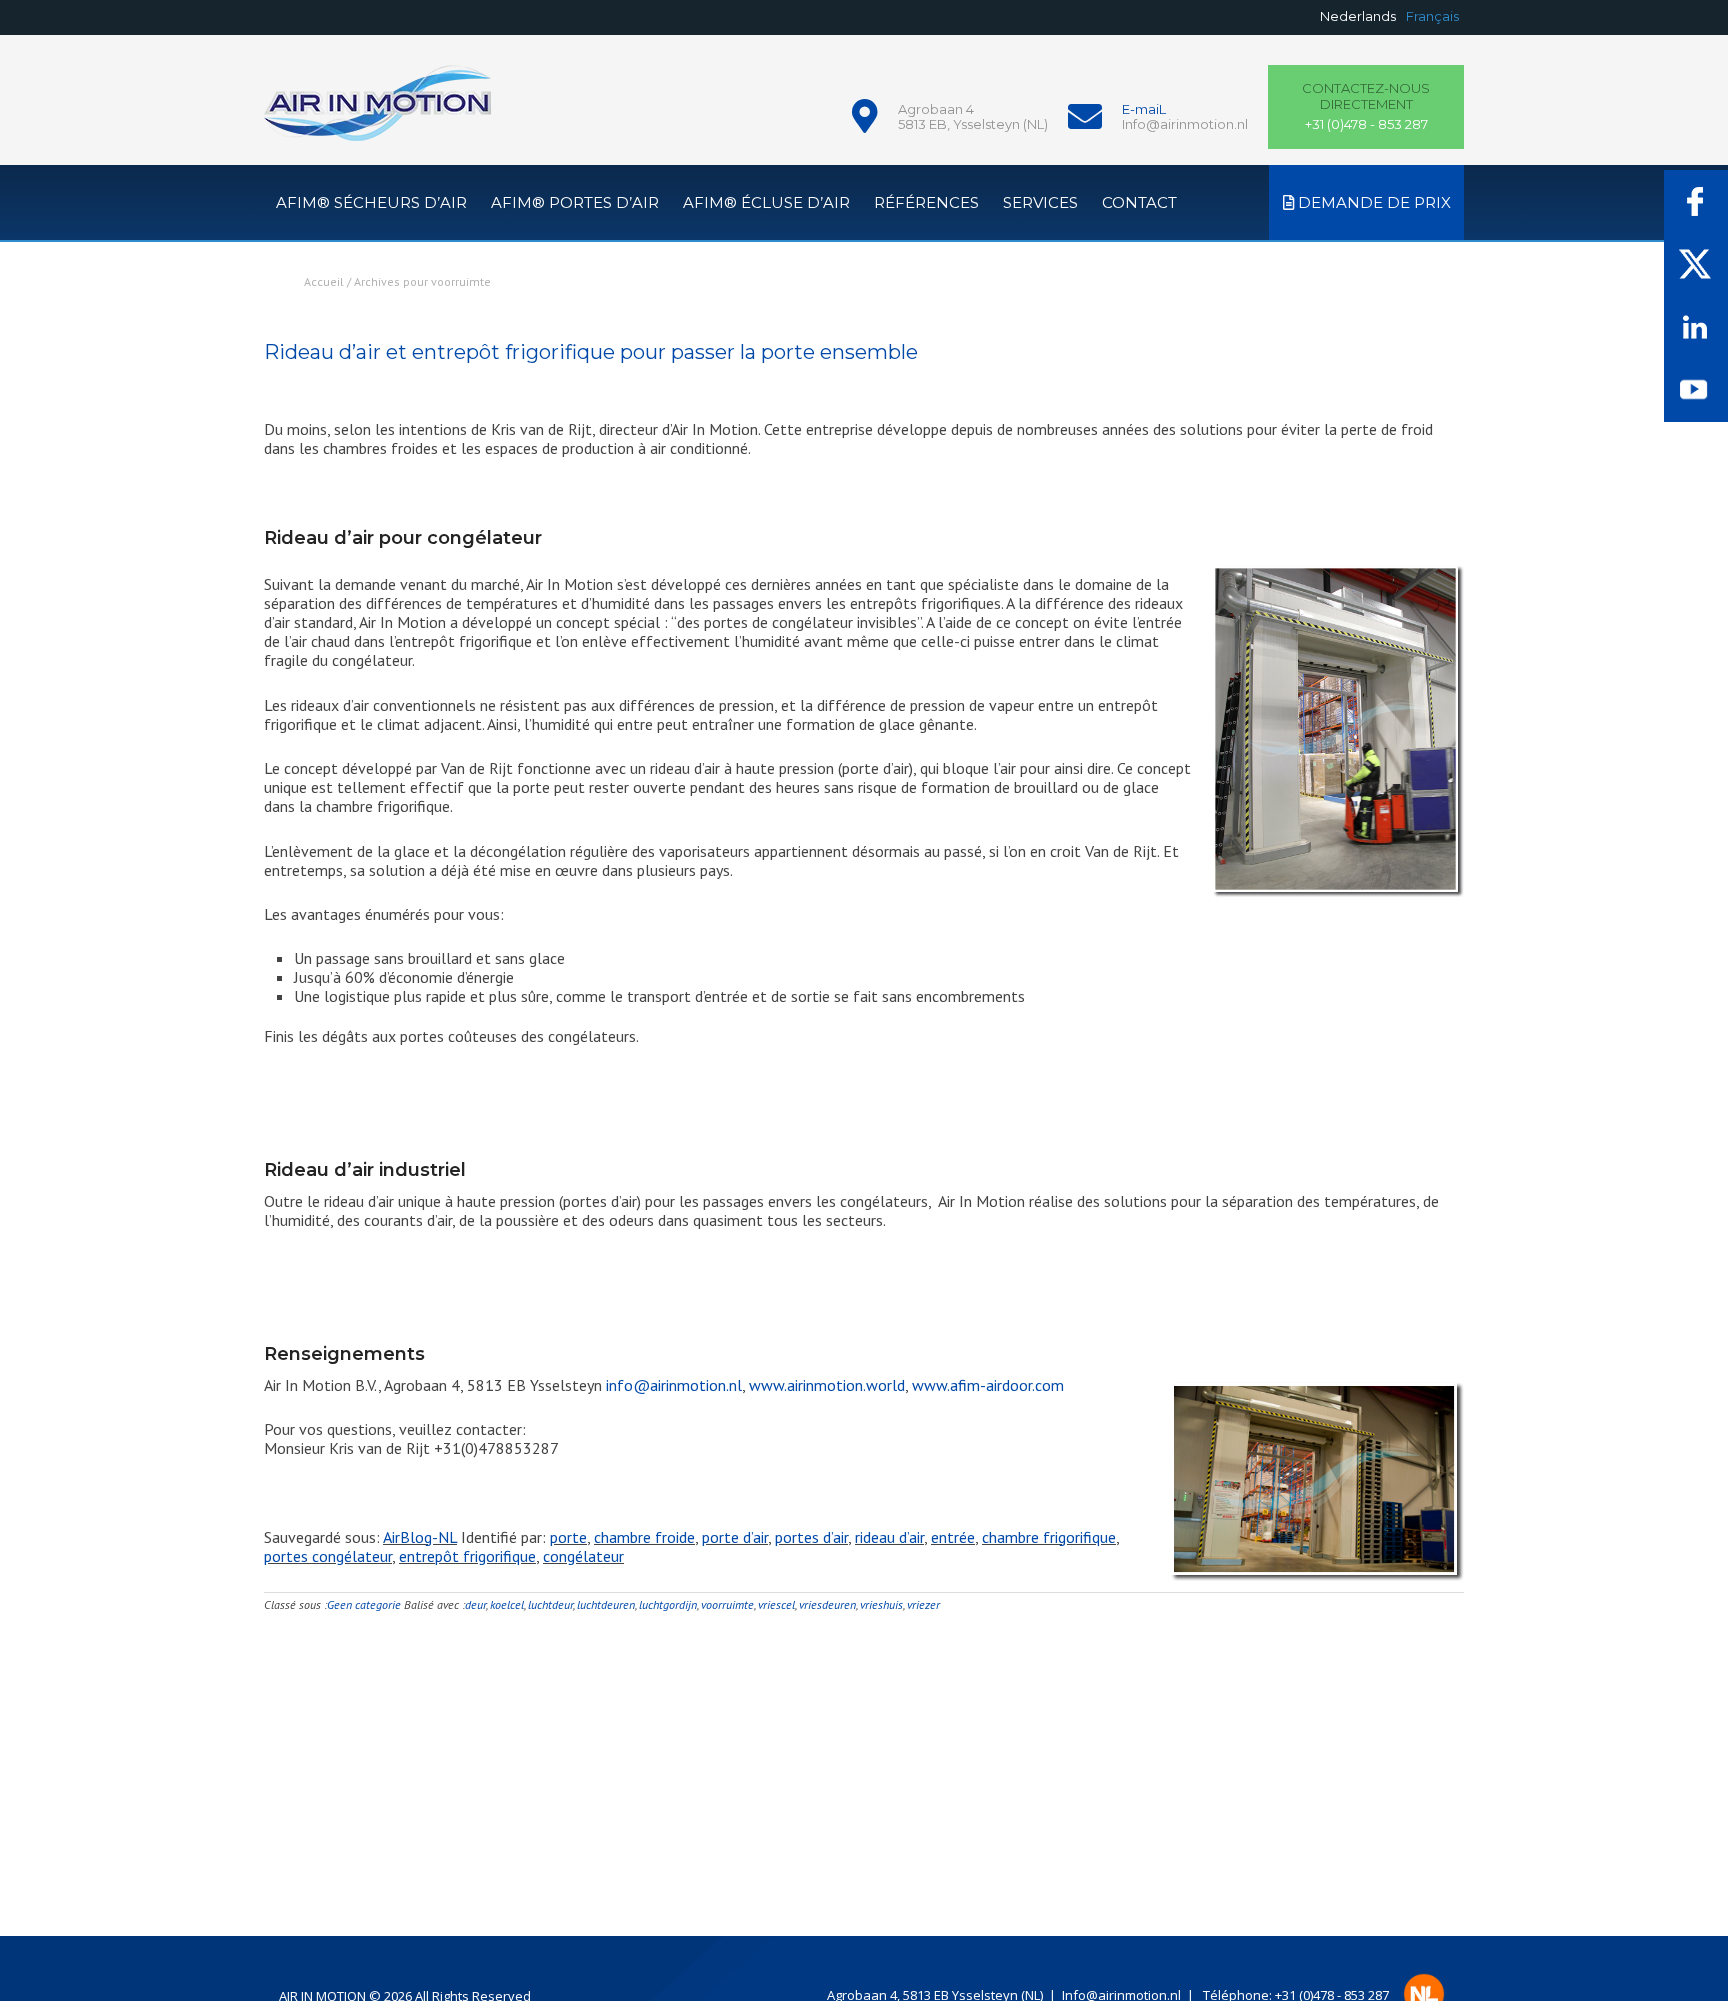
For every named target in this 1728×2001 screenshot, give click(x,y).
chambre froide (644, 1537)
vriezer (923, 1604)
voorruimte (727, 1604)
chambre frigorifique (1049, 1537)
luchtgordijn (668, 1604)
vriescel (776, 1604)
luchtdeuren (606, 1604)
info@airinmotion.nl (674, 1385)
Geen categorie (364, 1604)
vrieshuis (881, 1604)
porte (568, 1537)
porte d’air (735, 1537)
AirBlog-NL (420, 1537)
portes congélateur (328, 1556)
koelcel (507, 1604)
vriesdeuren (827, 1604)
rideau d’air (889, 1537)
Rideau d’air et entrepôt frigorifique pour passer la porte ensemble (591, 352)
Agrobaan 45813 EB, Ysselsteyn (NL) (973, 117)
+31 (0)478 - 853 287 (1366, 106)
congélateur (583, 1556)
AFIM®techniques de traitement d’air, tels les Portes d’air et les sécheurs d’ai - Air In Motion (377, 115)
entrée (953, 1537)
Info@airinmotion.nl (1185, 124)
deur (475, 1604)
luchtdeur (550, 1604)
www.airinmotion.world (827, 1385)
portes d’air (811, 1537)
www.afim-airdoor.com (988, 1385)
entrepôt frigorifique (467, 1556)
